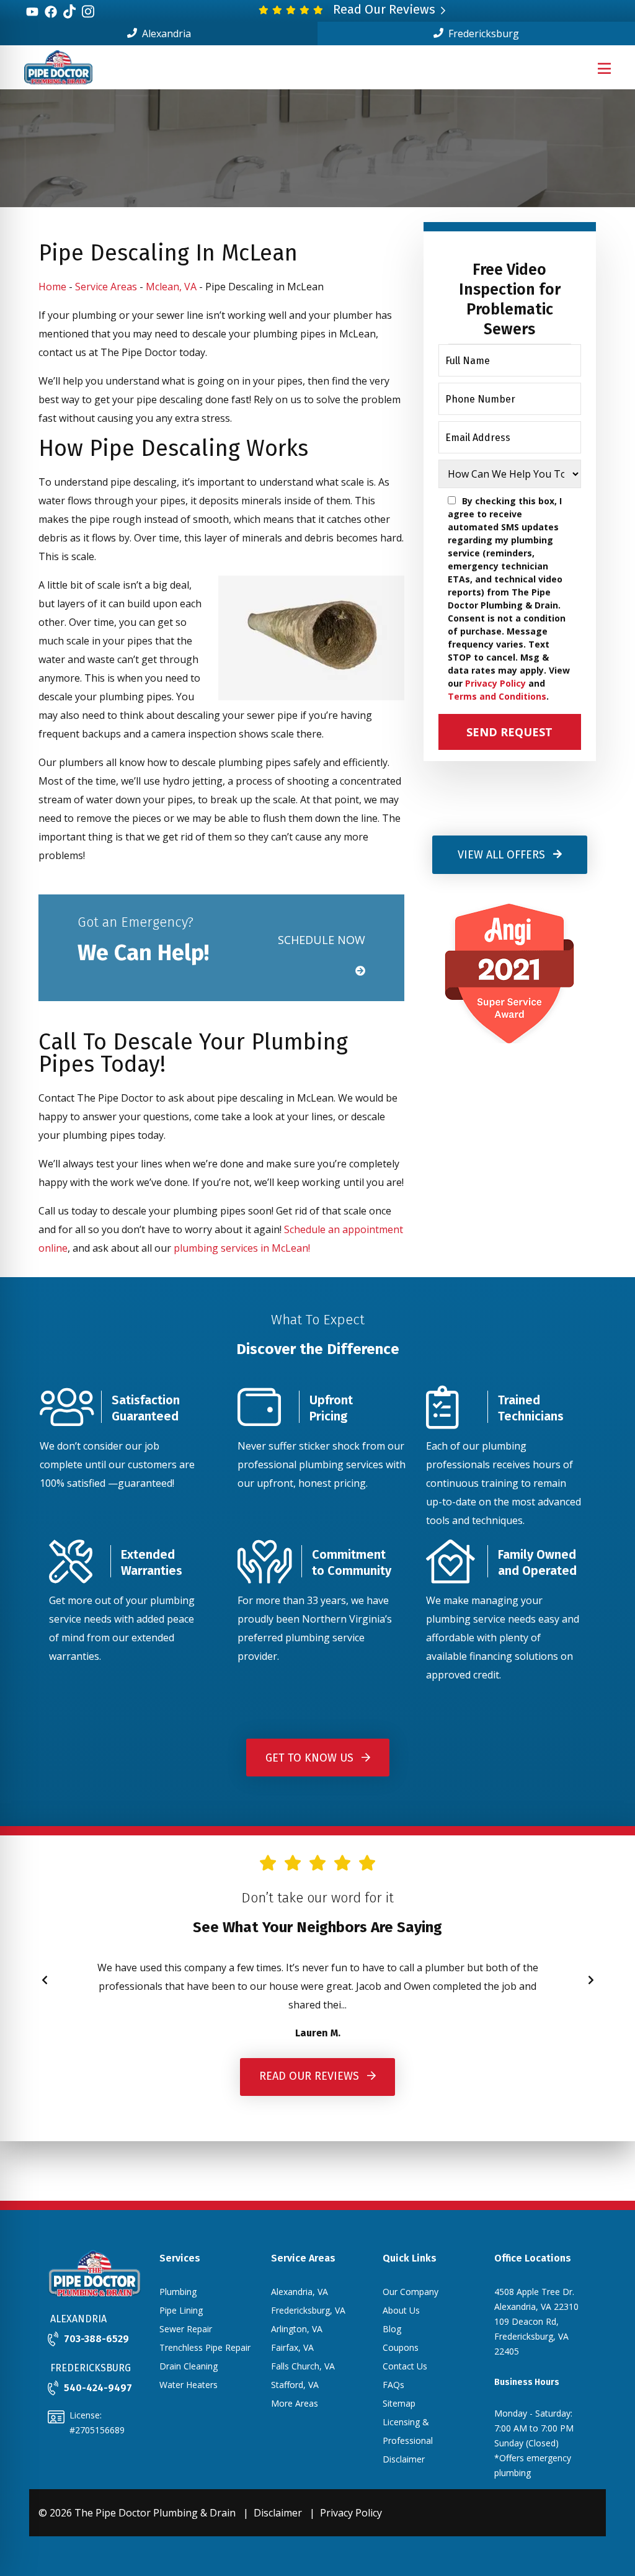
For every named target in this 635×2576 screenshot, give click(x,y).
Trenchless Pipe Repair (205, 2347)
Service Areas (106, 287)
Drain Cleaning (189, 2366)
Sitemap (399, 2403)
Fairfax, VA (292, 2347)
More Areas (295, 2403)
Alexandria (165, 33)
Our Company (411, 2292)
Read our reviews (311, 2075)
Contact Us (405, 2366)
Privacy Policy (495, 683)
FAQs (393, 2385)
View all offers (503, 855)
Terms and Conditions (497, 696)
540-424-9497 (98, 2388)
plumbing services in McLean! (242, 1248)
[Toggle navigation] (604, 68)
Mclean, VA (171, 287)
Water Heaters (189, 2385)
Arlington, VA (297, 2329)
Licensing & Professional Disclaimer (408, 2440)
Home (52, 287)
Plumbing (178, 2292)
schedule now (322, 940)
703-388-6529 (96, 2339)
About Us (401, 2310)
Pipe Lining (181, 2310)
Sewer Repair (186, 2329)
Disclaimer (278, 2513)
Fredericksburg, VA (308, 2310)
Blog (392, 2329)
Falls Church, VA (303, 2366)
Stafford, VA (295, 2385)
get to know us (311, 1758)
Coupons (401, 2347)
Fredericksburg (482, 33)
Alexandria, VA (300, 2292)
